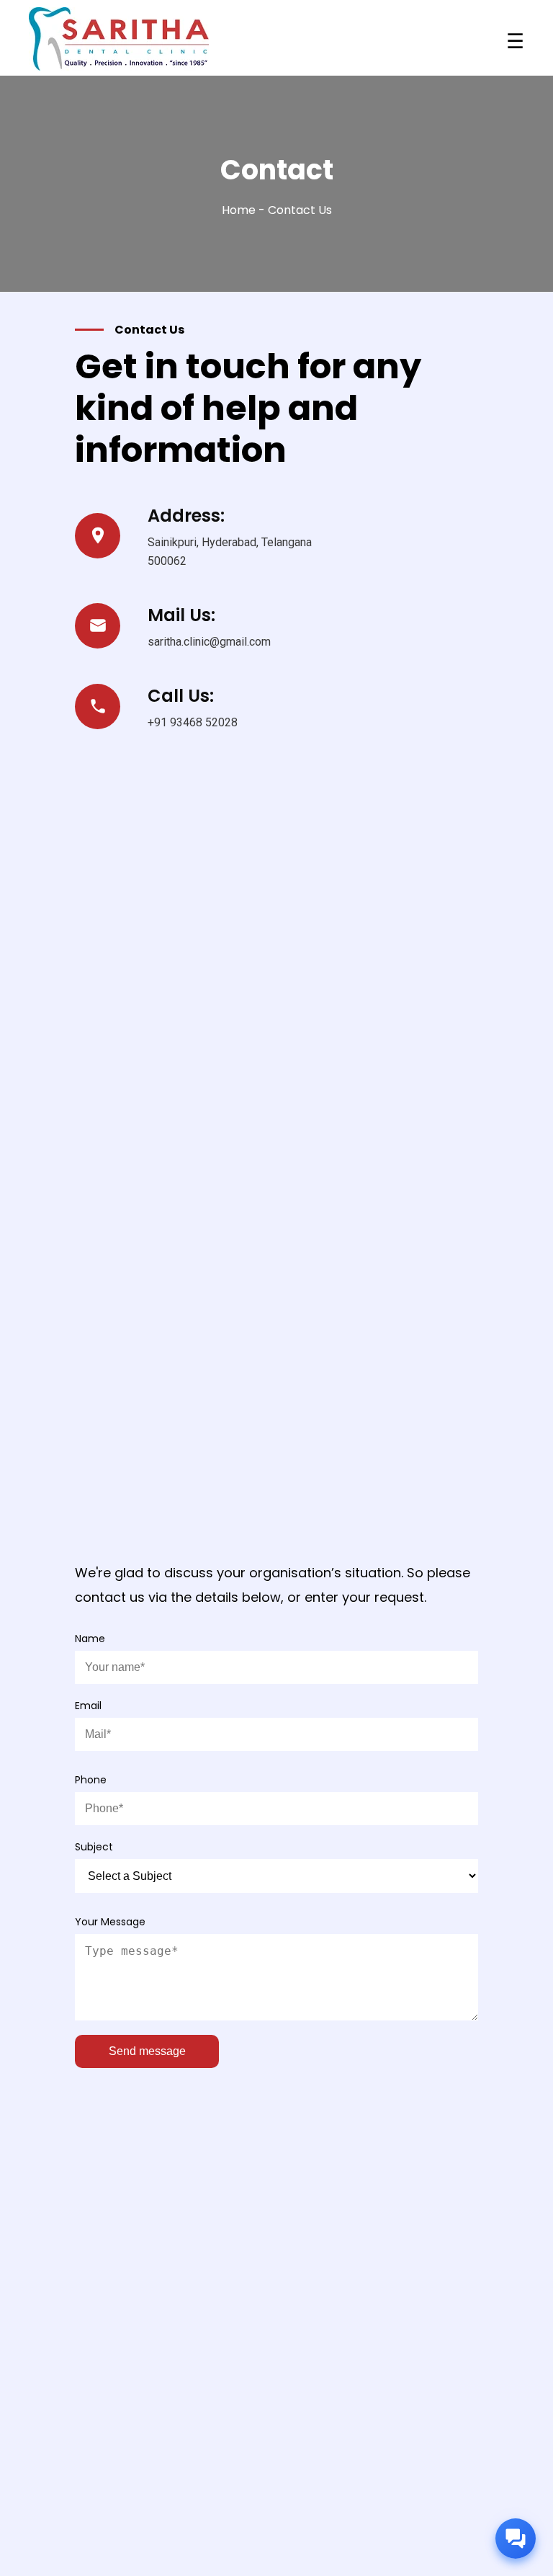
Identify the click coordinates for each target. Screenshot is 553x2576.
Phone (91, 1780)
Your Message (110, 1922)
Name (90, 1639)
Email (88, 1706)
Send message (147, 2051)
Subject (94, 1847)
